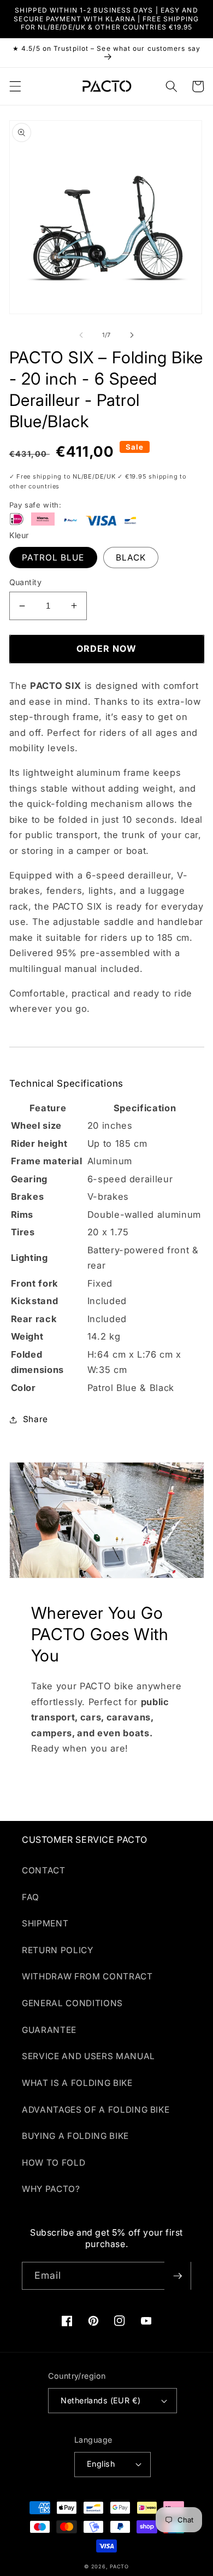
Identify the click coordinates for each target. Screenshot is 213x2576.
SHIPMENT (45, 1923)
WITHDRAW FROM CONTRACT (87, 1976)
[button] (15, 86)
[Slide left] (81, 335)
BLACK (131, 558)
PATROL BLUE (53, 558)
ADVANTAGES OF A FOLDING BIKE (96, 2110)
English (101, 2464)
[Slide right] (132, 335)
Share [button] (35, 1419)
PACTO (119, 2566)
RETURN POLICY (58, 1950)
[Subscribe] (177, 2276)
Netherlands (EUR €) (100, 2400)
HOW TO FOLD (54, 2163)
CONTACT (44, 1870)
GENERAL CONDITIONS (72, 2003)
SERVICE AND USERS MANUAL (88, 2056)
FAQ (31, 1897)
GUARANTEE (49, 2030)
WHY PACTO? (51, 2189)
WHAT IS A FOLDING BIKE (77, 2083)
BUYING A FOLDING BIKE (75, 2136)
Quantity (26, 582)
